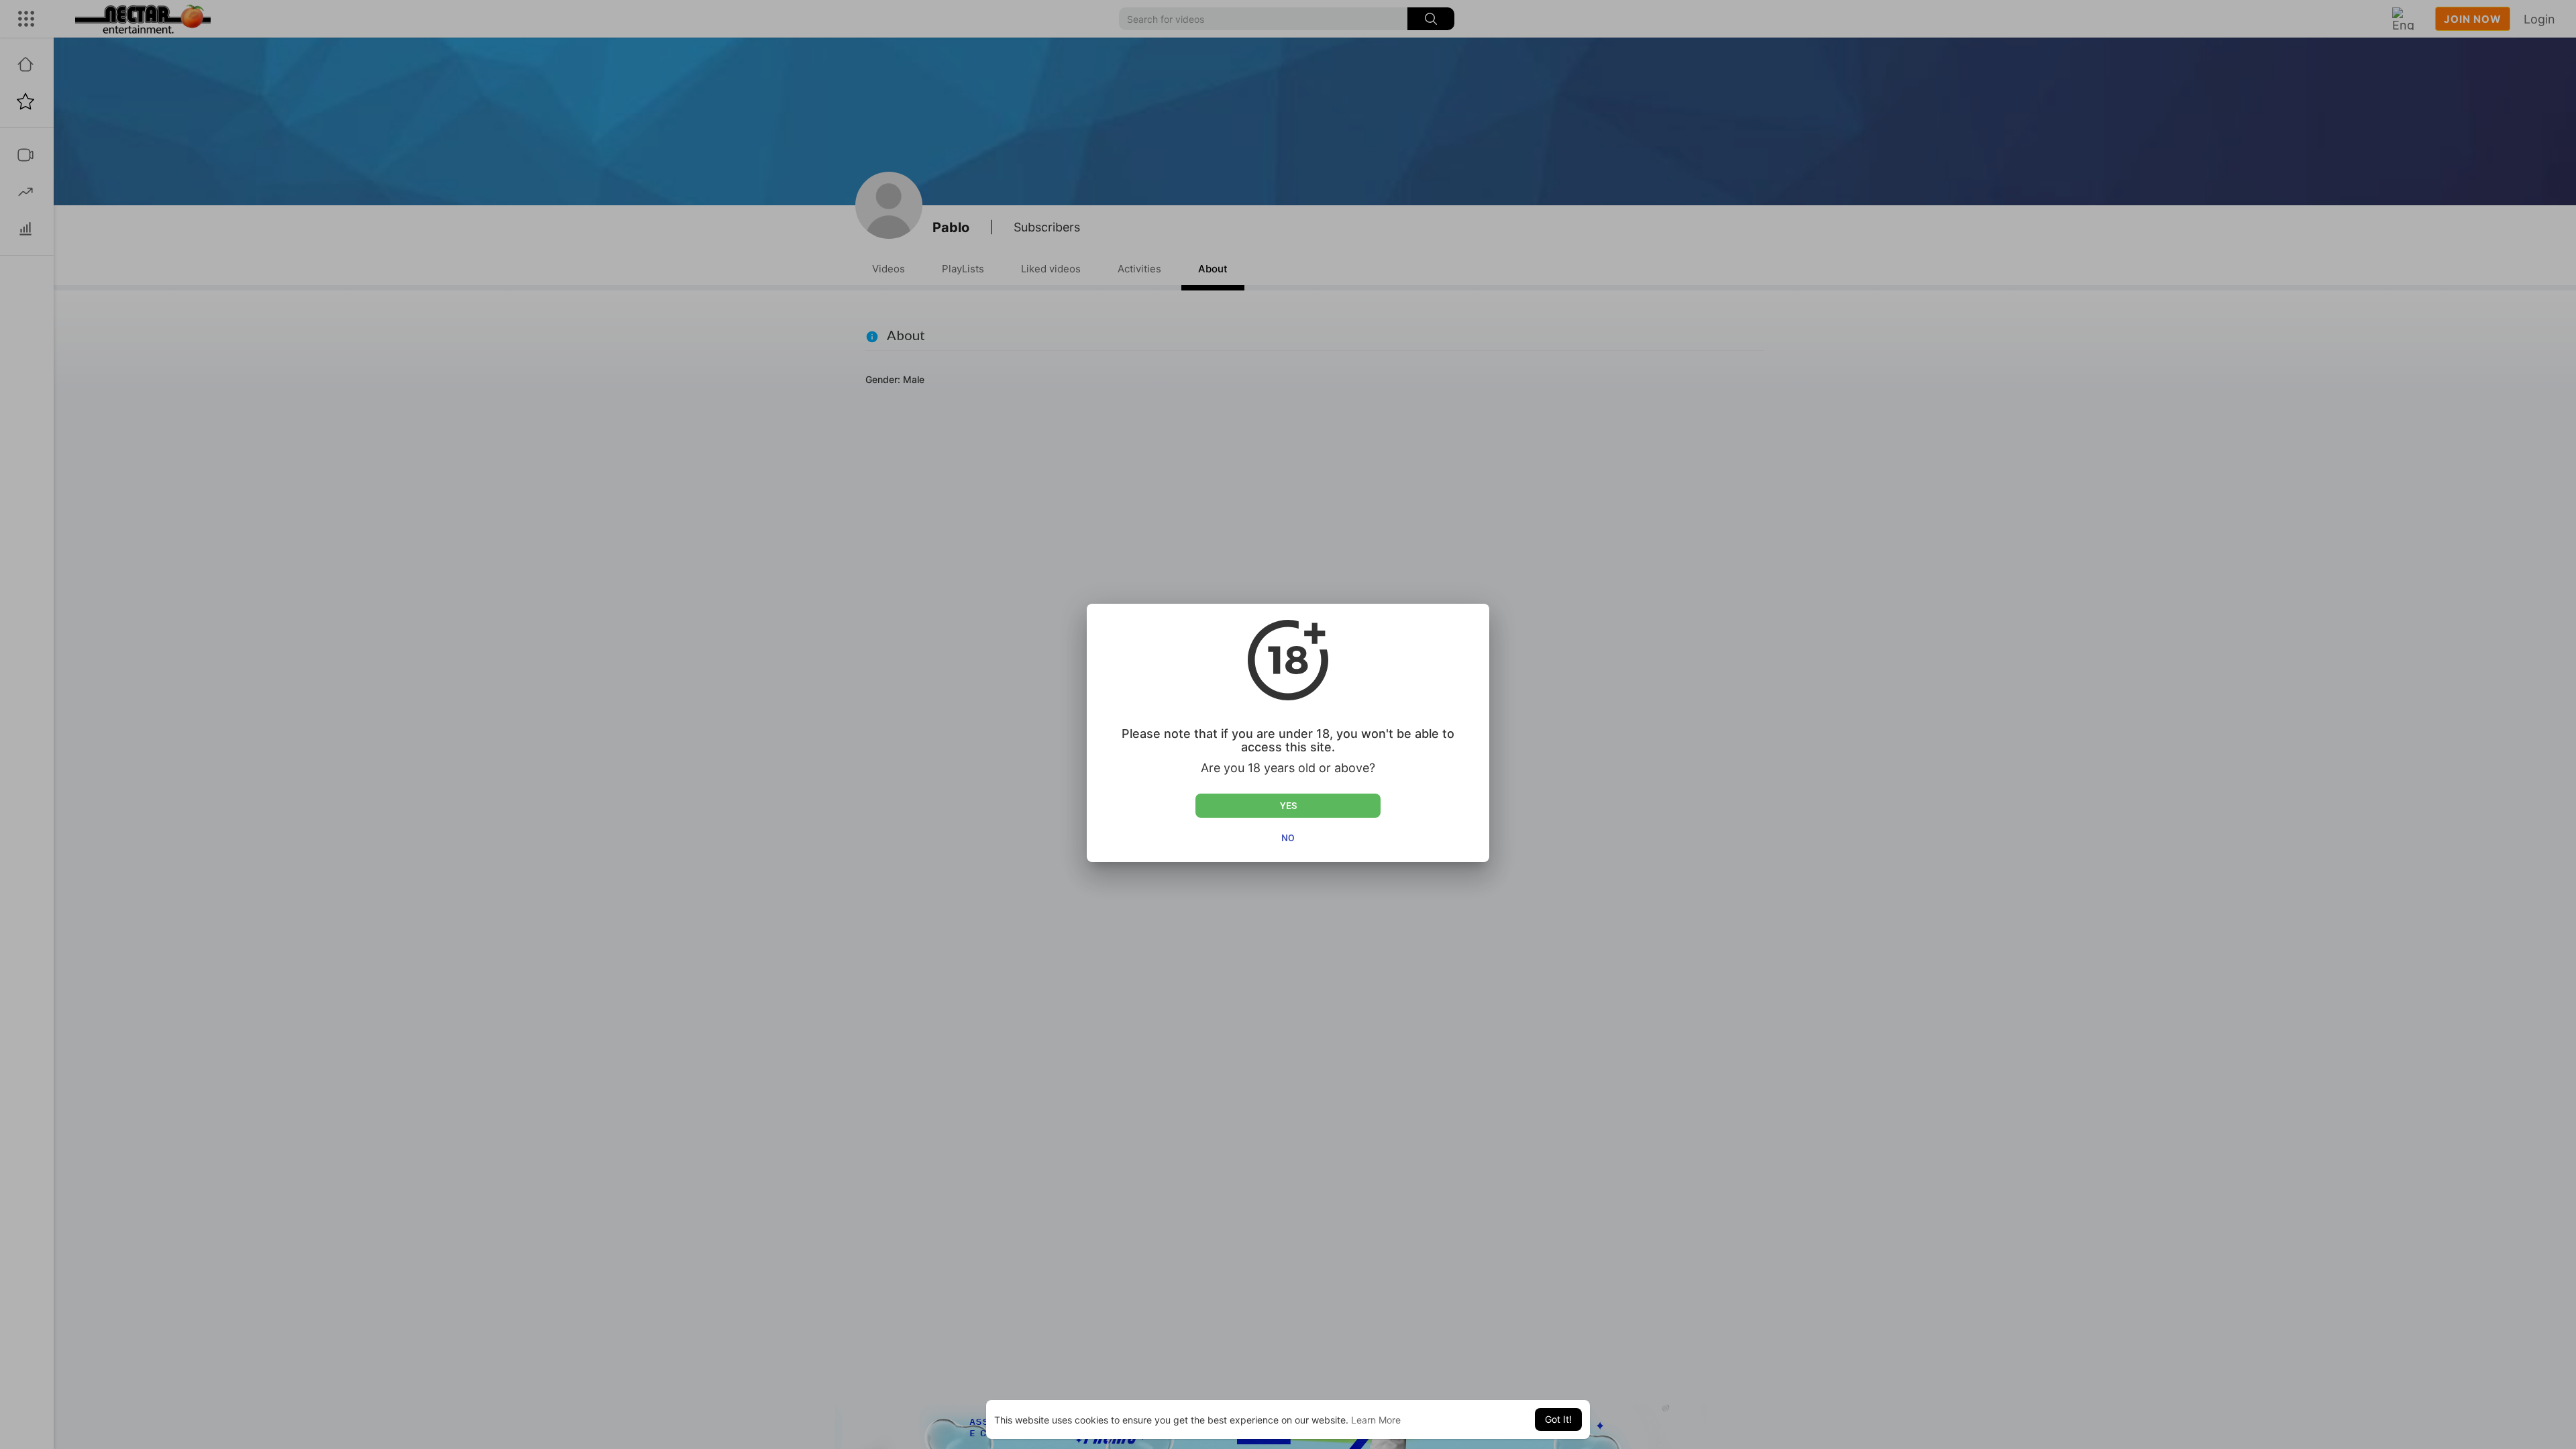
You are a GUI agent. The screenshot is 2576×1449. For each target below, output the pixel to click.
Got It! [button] (1558, 1419)
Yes (1288, 806)
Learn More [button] (1376, 1420)
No (1288, 838)
